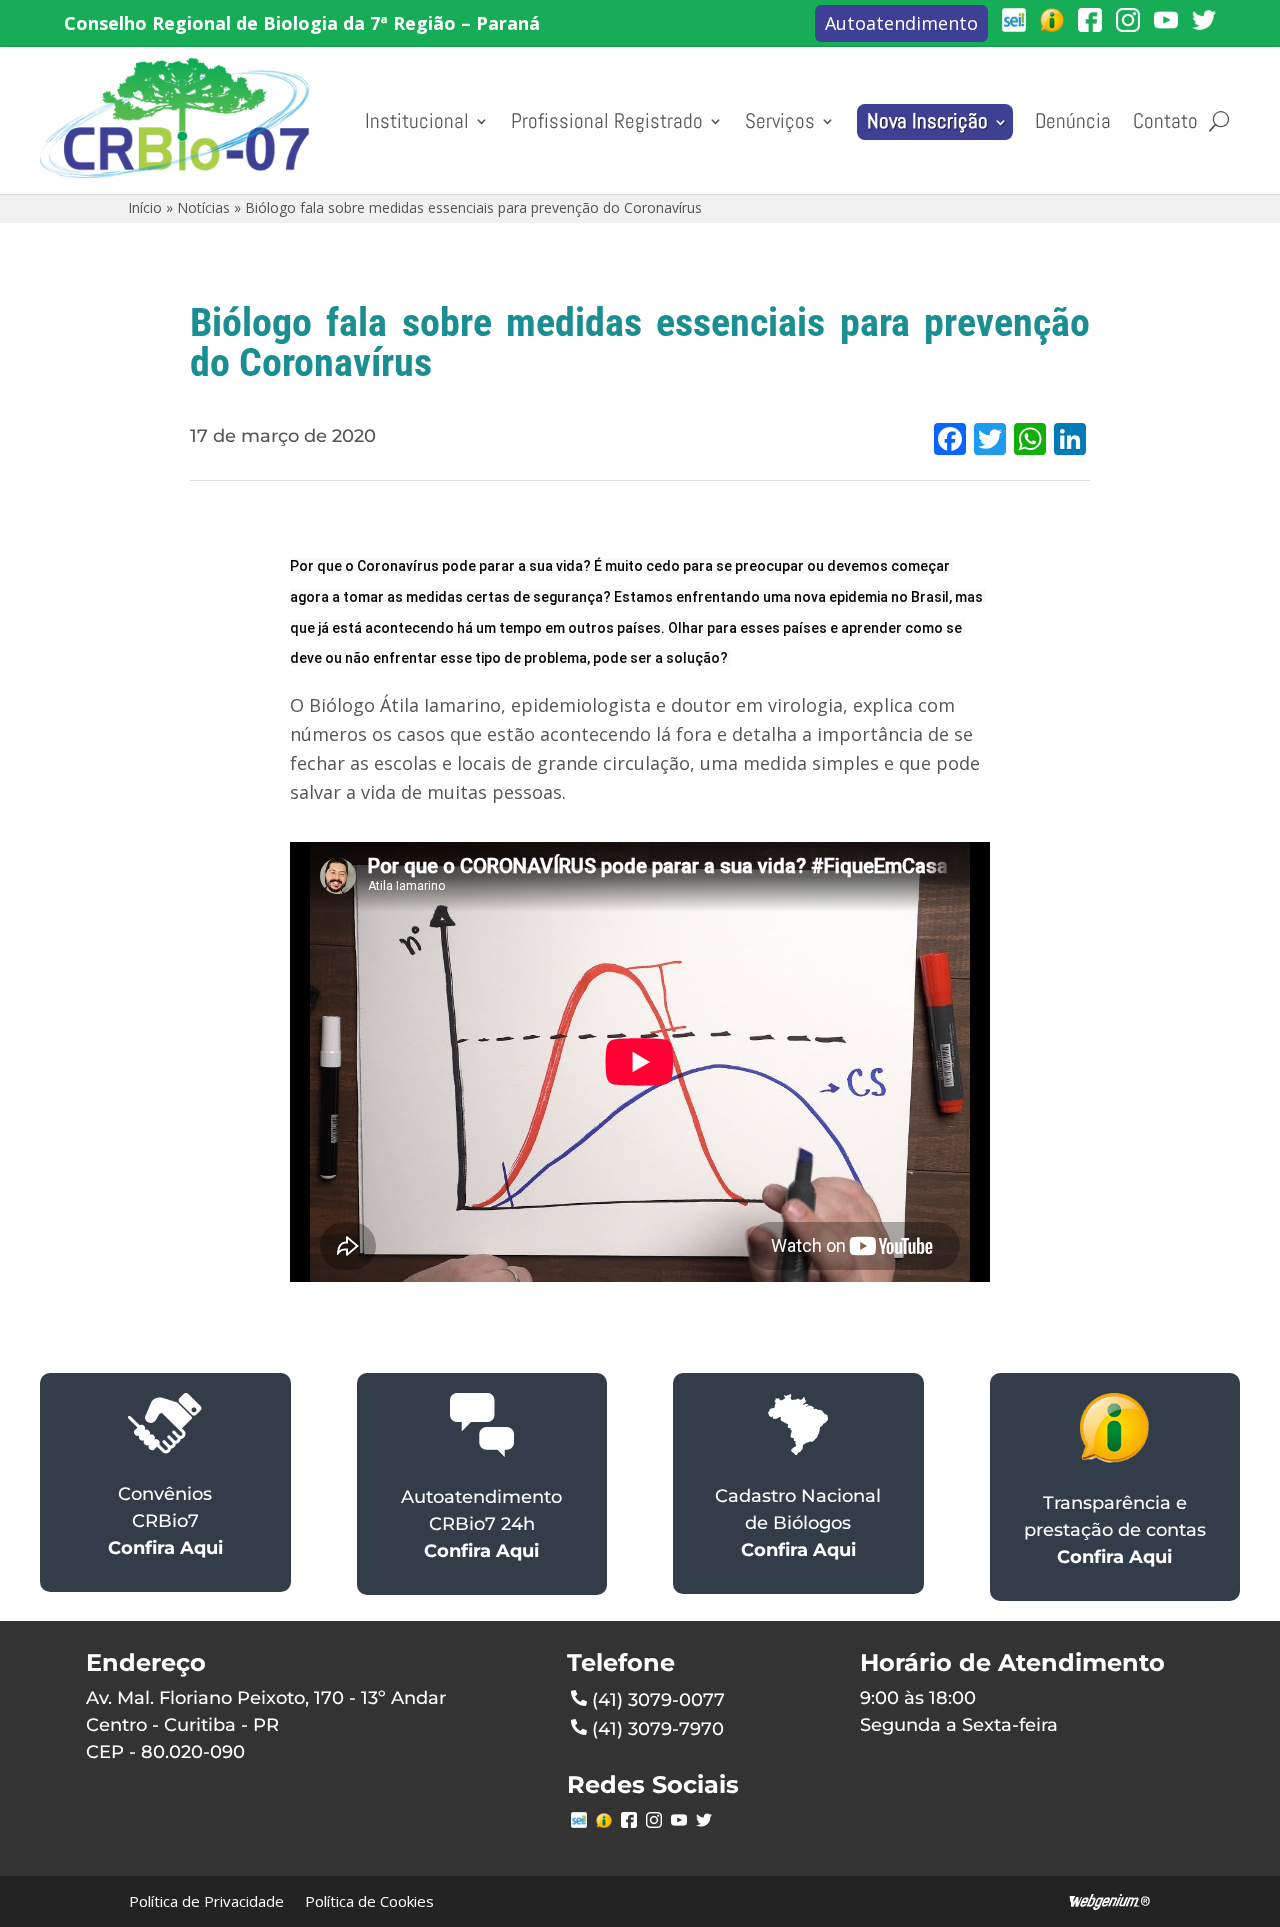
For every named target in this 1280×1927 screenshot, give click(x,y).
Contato (1165, 121)
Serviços (780, 121)
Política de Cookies (369, 1901)
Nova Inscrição (927, 121)
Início (145, 207)
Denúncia (1073, 121)
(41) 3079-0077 (658, 1700)
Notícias (203, 207)
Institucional (417, 121)
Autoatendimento (901, 23)
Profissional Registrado (607, 121)
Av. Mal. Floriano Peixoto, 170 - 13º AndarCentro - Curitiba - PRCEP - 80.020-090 (266, 1725)
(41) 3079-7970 (658, 1729)
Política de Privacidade (206, 1901)
